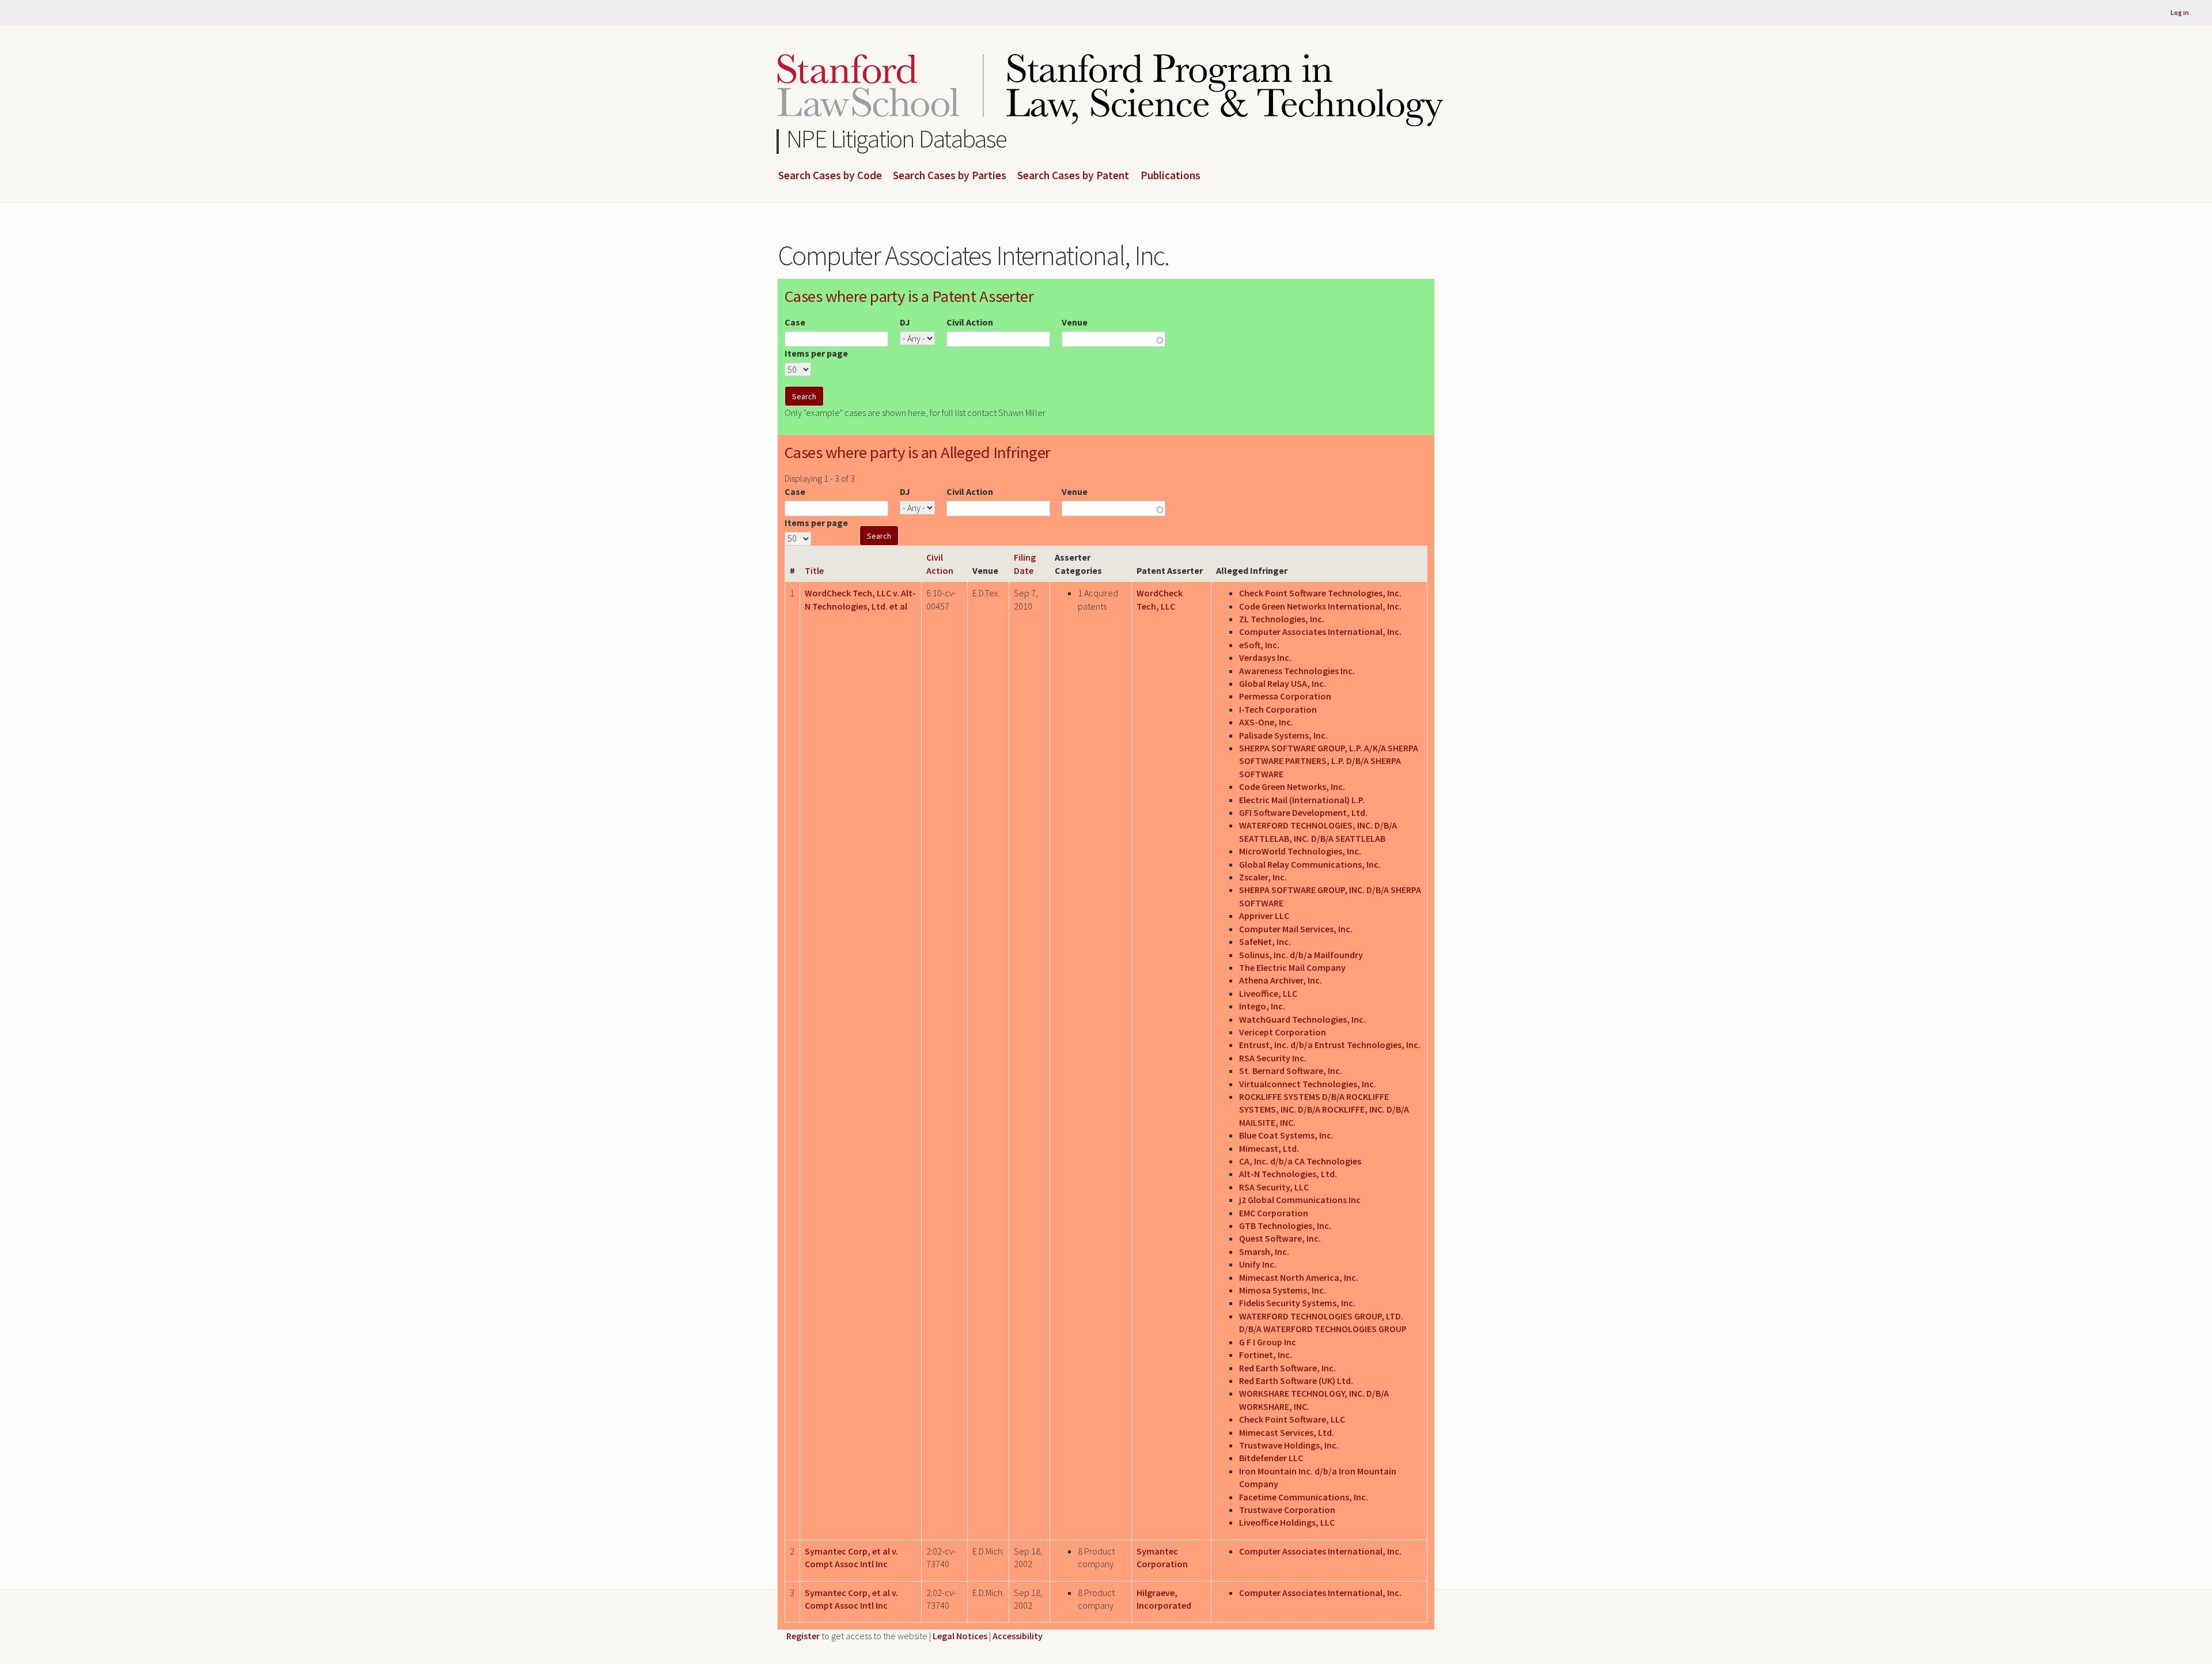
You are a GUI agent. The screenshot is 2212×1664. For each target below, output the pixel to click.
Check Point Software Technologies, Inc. (1320, 593)
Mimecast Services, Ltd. (1287, 1432)
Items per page (816, 353)
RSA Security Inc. (1273, 1058)
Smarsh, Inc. (1264, 1251)
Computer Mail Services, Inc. (1296, 929)
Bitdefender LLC (1271, 1458)
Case (795, 322)
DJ (905, 322)
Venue (1075, 322)
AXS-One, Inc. (1266, 722)
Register (803, 1636)
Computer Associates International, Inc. (1320, 631)
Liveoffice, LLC (1268, 993)
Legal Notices (960, 1636)
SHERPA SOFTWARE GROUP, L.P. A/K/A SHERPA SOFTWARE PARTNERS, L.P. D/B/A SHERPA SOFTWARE (1329, 761)
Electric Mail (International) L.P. (1302, 800)
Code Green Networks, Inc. (1292, 786)
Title (814, 570)
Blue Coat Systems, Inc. (1286, 1135)
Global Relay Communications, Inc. (1310, 864)
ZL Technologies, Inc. (1282, 619)
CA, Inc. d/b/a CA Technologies (1300, 1161)
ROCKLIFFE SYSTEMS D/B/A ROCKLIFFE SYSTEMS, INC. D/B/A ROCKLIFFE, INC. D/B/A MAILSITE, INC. (1324, 1109)
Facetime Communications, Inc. (1304, 1497)
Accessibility (1018, 1636)
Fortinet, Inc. (1266, 1355)
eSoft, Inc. (1259, 645)
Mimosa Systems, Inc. (1283, 1290)
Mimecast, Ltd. (1269, 1148)
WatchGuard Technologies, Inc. (1302, 1019)
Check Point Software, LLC (1292, 1419)
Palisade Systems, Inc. (1283, 735)
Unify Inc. (1258, 1264)
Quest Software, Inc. (1280, 1238)
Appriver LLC (1264, 916)
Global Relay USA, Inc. (1283, 683)
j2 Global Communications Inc (1300, 1200)
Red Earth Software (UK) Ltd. (1296, 1381)
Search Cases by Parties (950, 176)
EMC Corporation (1274, 1213)
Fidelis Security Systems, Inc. (1297, 1303)
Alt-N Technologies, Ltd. (1288, 1174)
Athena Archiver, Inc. (1281, 980)
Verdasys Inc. (1265, 657)
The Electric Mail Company (1292, 967)
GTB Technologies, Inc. (1285, 1226)
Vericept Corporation (1283, 1032)
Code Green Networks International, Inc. (1320, 606)
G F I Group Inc (1268, 1342)
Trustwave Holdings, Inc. (1289, 1445)
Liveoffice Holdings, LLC (1287, 1522)
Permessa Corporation (1285, 696)
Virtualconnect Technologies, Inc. (1308, 1084)
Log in (2180, 12)
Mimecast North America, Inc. (1299, 1277)
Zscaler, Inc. (1263, 877)
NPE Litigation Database (897, 139)
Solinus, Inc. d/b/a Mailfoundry (1301, 955)
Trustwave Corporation (1287, 1510)
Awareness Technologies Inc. (1297, 671)
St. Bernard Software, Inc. (1291, 1071)
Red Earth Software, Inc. (1287, 1368)
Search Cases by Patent (1073, 176)
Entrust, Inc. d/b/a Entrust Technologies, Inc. (1330, 1045)
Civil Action (970, 322)
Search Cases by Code (830, 176)
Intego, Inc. (1262, 1006)
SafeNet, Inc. (1265, 941)
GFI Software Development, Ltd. (1303, 812)
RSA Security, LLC (1274, 1187)
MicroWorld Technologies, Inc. (1300, 851)
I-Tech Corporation (1278, 709)
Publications (1171, 176)
